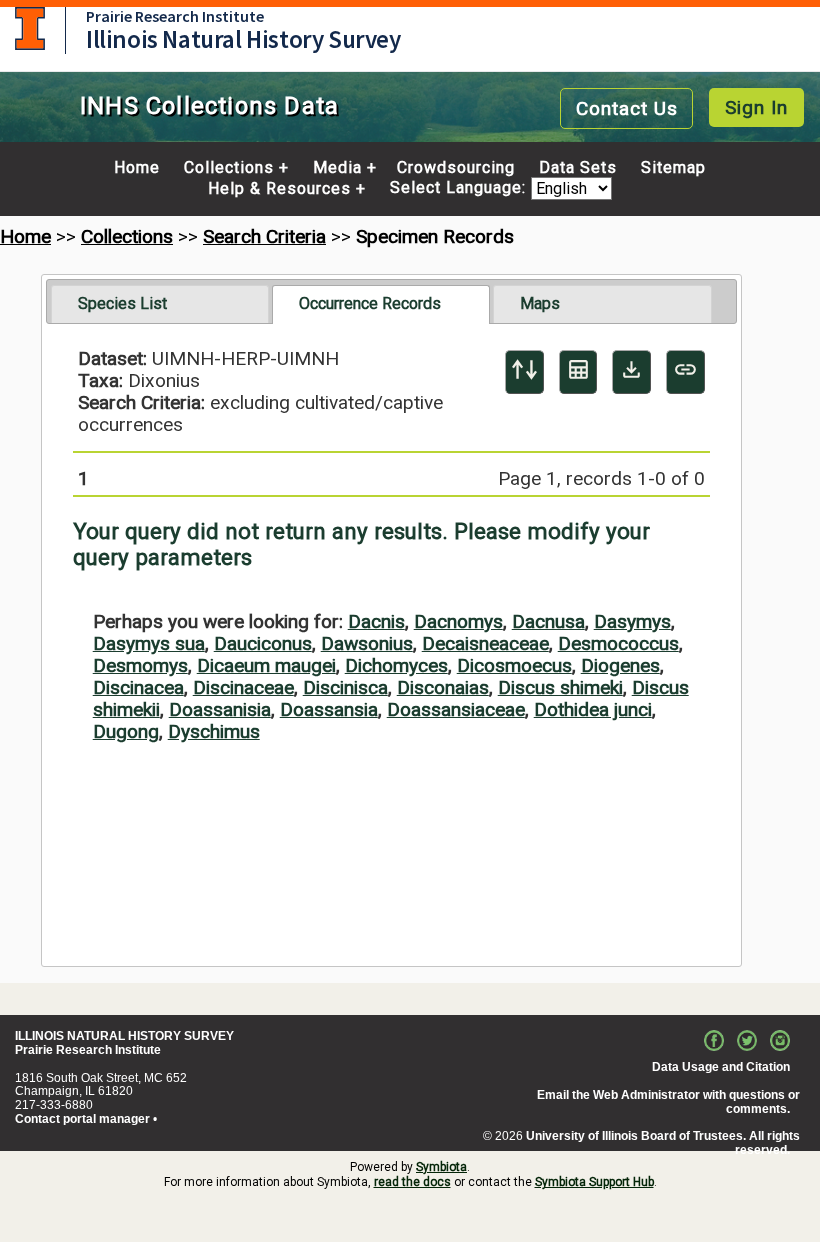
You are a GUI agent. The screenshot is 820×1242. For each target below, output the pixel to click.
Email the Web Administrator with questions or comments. (668, 1102)
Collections (229, 168)
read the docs (412, 1182)
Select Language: (460, 188)
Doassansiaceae (456, 709)
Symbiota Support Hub (594, 1182)
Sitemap (673, 168)
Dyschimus (214, 731)
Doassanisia (220, 709)
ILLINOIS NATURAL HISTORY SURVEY (124, 1036)
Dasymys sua (149, 643)
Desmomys (140, 665)
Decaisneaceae (485, 643)
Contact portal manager (82, 1119)
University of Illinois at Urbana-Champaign (30, 28)
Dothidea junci (593, 709)
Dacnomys (458, 621)
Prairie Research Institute (175, 16)
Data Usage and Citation (721, 1067)
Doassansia (329, 709)
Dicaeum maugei (266, 665)
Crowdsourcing (456, 168)
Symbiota (441, 1167)
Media (337, 168)
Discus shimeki (560, 687)
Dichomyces (396, 665)
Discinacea (138, 687)
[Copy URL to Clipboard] (685, 372)
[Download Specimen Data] (631, 372)
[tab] (160, 304)
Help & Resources (279, 189)
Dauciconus (263, 643)
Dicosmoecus (514, 665)
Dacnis (376, 621)
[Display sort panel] (524, 372)
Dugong (126, 731)
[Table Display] (578, 372)
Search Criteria (264, 236)
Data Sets (578, 168)
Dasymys (632, 621)
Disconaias (443, 687)
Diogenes (620, 665)
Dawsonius (367, 643)
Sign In (756, 107)
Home (137, 168)
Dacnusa (548, 621)
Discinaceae (243, 687)
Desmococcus (618, 643)
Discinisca (345, 687)
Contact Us (627, 108)
